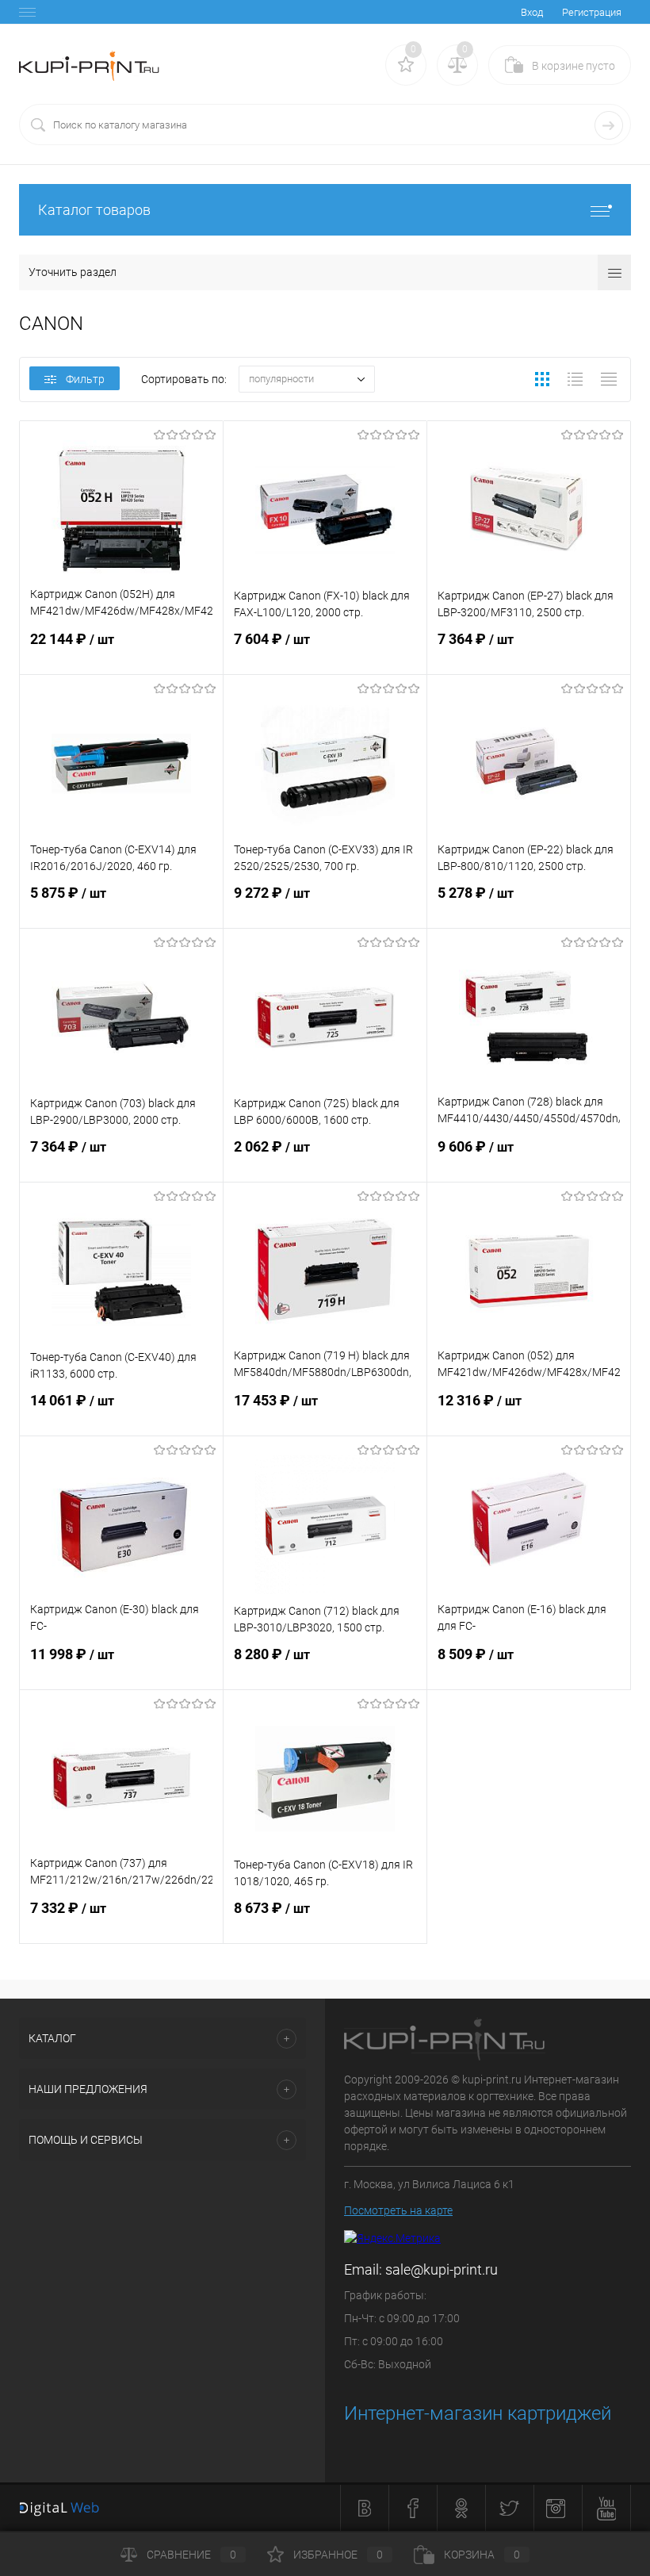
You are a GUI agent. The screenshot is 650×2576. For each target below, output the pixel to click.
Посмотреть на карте (398, 2210)
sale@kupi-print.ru (442, 2269)
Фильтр (85, 379)
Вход (532, 12)
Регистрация (592, 12)
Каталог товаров (94, 210)
